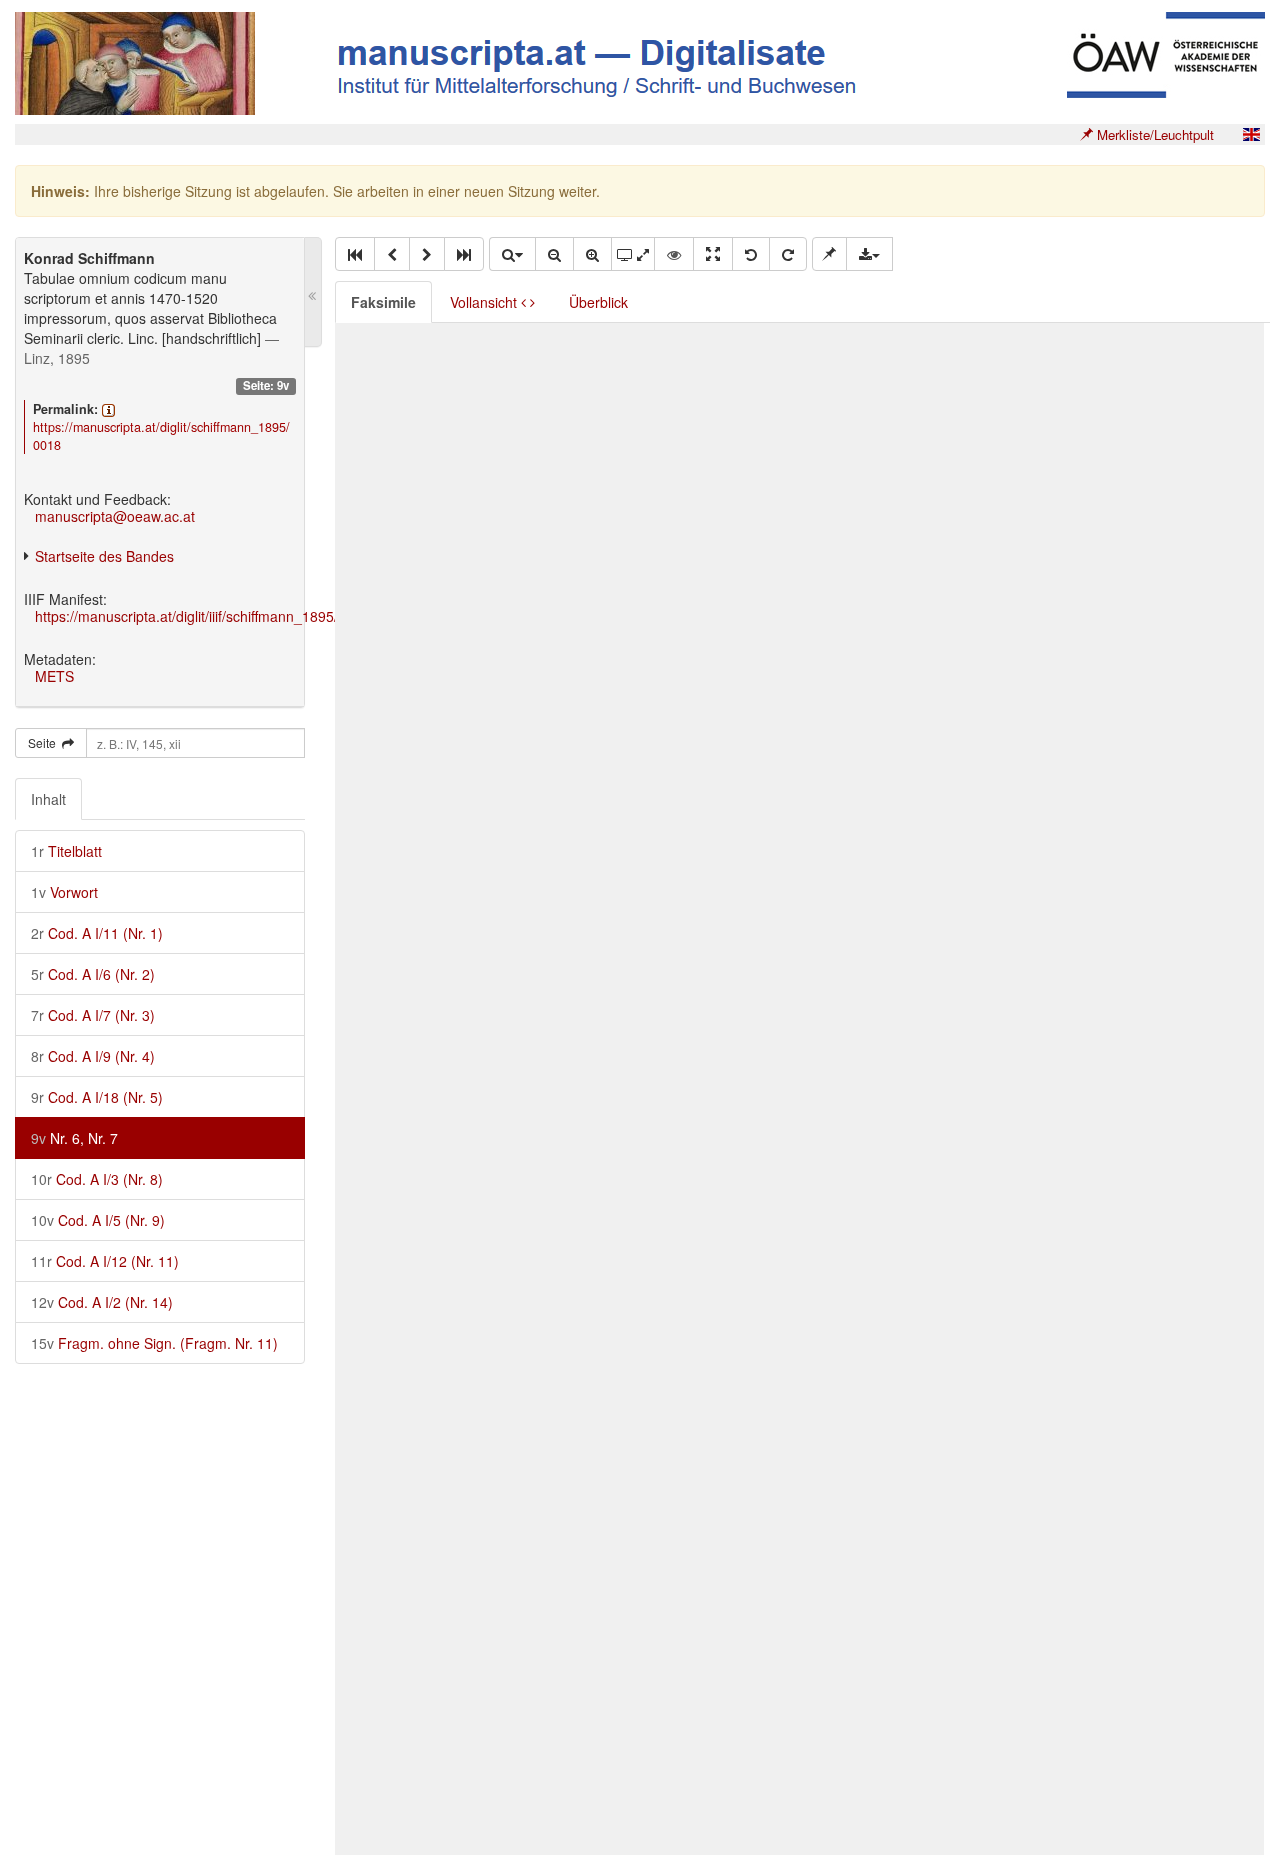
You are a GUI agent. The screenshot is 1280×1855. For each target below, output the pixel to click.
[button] (355, 254)
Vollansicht (485, 302)
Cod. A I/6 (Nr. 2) (93, 974)
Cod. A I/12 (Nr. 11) (105, 1261)
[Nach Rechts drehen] (788, 254)
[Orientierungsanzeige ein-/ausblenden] (674, 254)
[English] (1251, 134)
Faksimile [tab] (383, 302)
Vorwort (64, 892)
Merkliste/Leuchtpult (1153, 134)
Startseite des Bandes (104, 556)
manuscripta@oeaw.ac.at (115, 516)
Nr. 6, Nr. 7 (74, 1138)
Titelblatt (66, 851)
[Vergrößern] (592, 254)
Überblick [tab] (598, 302)
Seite (45, 742)
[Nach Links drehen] (751, 254)
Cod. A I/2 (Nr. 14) (102, 1302)
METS (54, 676)
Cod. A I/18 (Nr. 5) (97, 1097)
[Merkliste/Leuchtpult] (829, 254)
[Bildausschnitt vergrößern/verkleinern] (633, 254)
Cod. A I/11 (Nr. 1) (97, 933)
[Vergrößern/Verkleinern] (512, 254)
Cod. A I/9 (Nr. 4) (93, 1056)
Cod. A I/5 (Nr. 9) (98, 1220)
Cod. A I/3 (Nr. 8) (97, 1179)
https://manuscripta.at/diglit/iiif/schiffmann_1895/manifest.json (228, 616)
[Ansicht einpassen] (713, 254)
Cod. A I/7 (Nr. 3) (93, 1015)
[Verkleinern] (554, 254)
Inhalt (48, 799)
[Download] (869, 254)
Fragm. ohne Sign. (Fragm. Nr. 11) (154, 1343)
